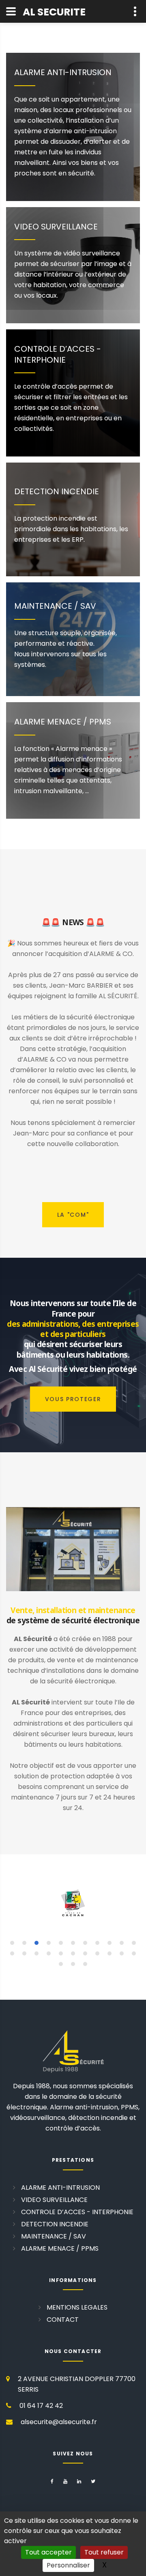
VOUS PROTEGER (73, 1399)
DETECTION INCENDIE (57, 491)
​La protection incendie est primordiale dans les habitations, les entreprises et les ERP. (71, 529)
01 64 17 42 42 (41, 2406)
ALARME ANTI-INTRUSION (63, 72)
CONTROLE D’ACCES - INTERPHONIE (58, 354)
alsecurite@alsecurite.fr (59, 2422)
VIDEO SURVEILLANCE (56, 227)
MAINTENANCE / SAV (55, 606)
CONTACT (63, 2320)
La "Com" (73, 1215)
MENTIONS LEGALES (77, 2307)
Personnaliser (68, 2565)
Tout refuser (104, 2552)
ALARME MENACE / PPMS (63, 722)
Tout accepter (48, 2552)
